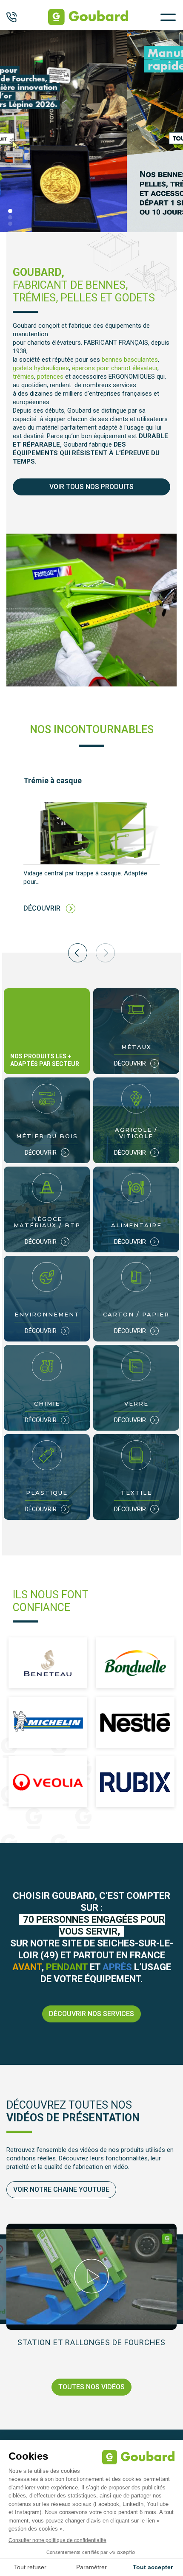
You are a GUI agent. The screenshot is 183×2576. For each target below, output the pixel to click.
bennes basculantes (130, 360)
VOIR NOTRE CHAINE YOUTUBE (61, 2189)
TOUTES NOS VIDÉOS (91, 2387)
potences (50, 377)
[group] (91, 852)
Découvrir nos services (91, 2014)
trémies (23, 377)
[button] (10, 211)
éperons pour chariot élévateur (115, 368)
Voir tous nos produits (91, 487)
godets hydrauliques (41, 368)
